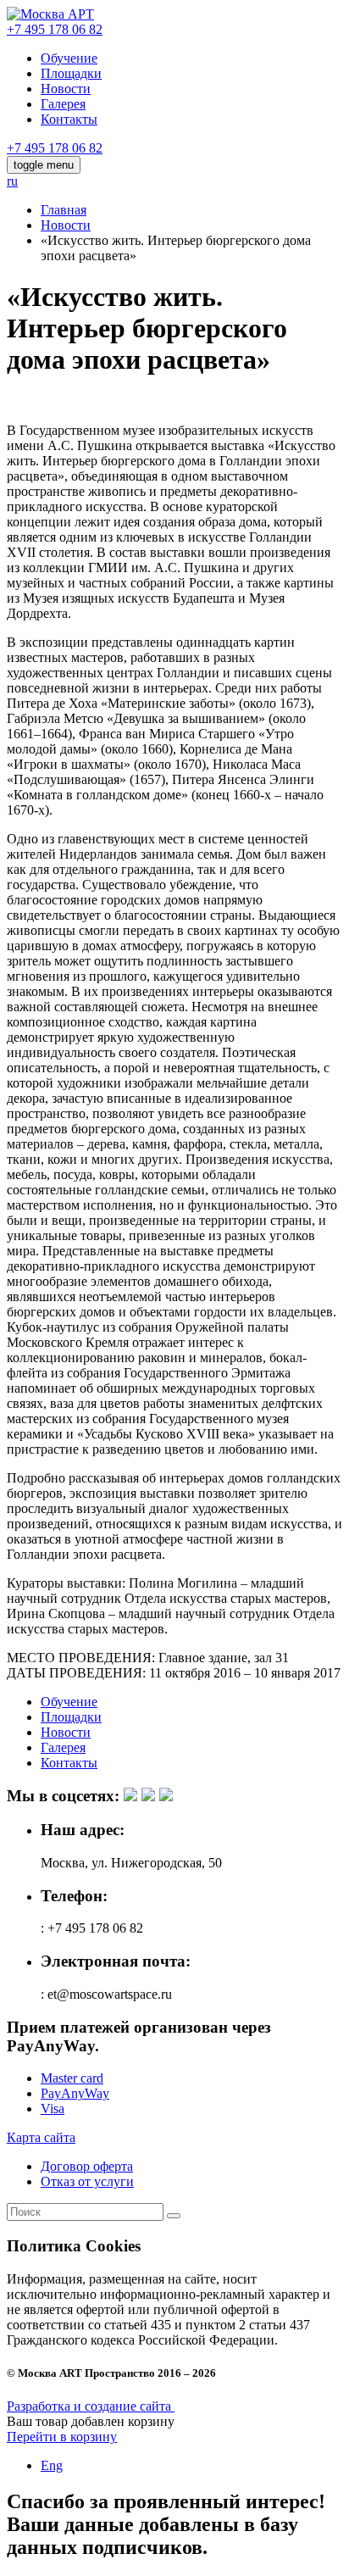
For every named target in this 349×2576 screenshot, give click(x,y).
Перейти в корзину (62, 2437)
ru (12, 181)
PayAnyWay (75, 2093)
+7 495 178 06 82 (55, 29)
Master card (72, 2078)
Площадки (71, 73)
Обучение (69, 58)
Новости (66, 89)
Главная (64, 210)
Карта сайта (41, 2137)
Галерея (63, 104)
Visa (53, 2109)
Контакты (69, 119)
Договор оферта (87, 2166)
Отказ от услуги (87, 2181)
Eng (52, 2465)
